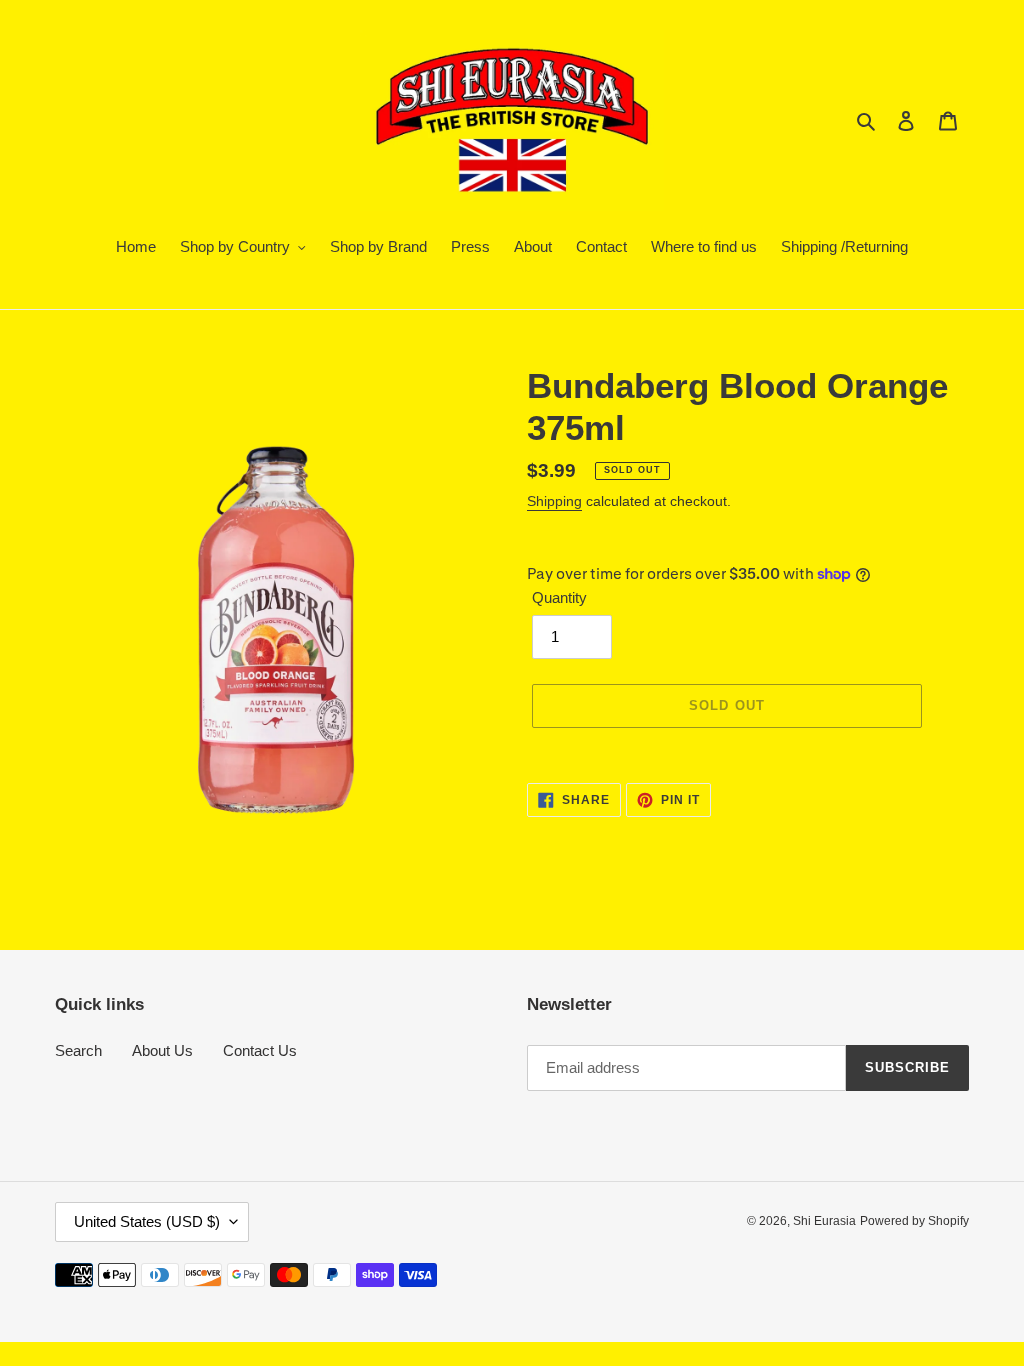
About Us (162, 1050)
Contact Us (260, 1050)
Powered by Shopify (914, 1221)
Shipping (554, 501)
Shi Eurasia (824, 1221)
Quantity (559, 597)
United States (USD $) (147, 1221)
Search (78, 1050)
